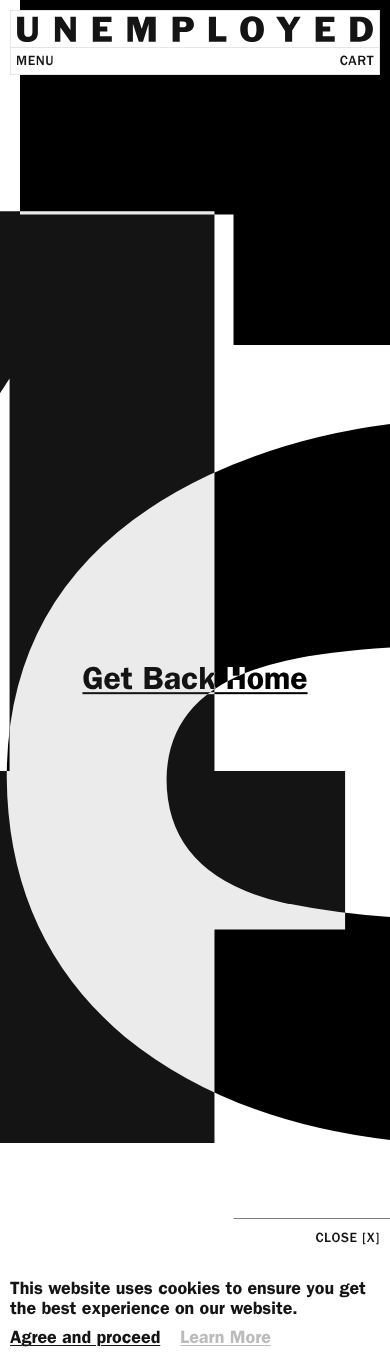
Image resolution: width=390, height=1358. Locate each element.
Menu (35, 61)
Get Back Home (194, 679)
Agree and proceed (85, 1338)
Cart (357, 61)
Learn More (225, 1338)
